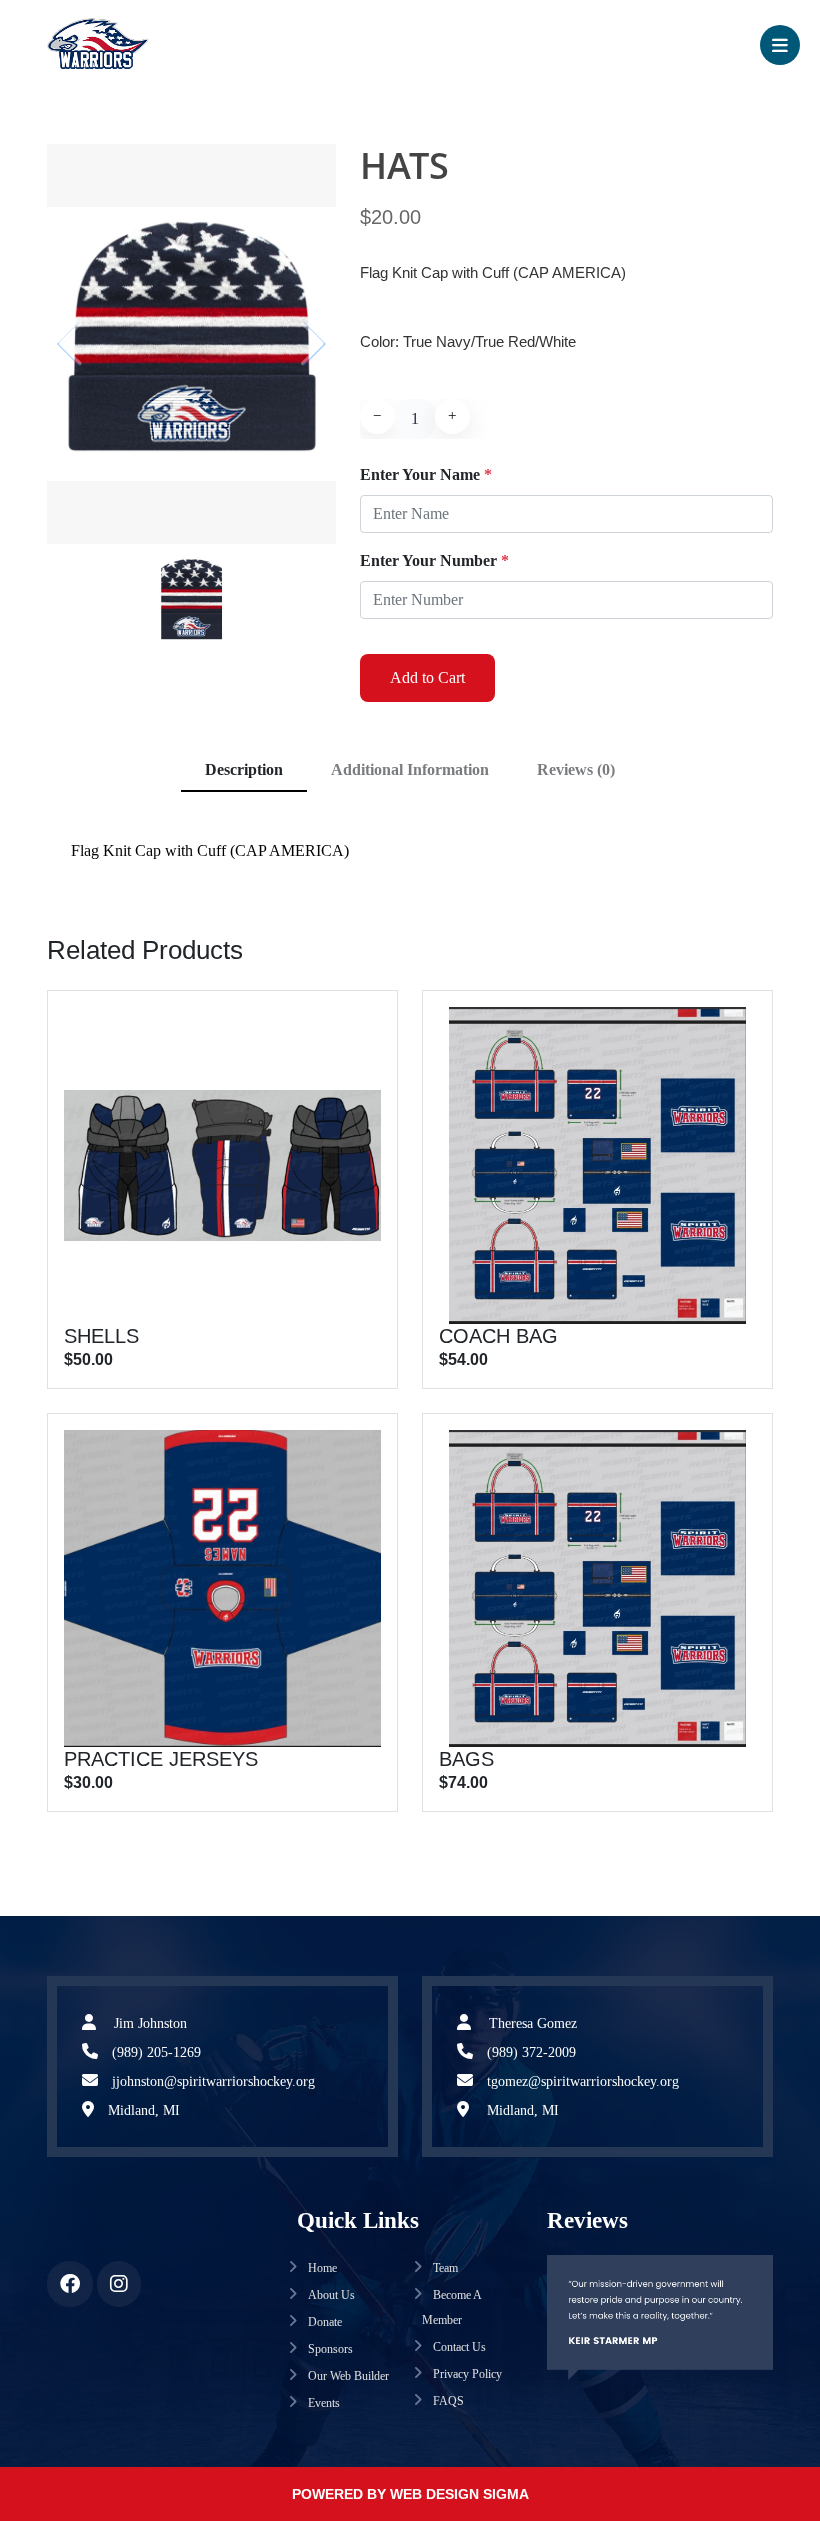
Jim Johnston (148, 2023)
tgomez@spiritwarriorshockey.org (583, 2081)
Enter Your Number (434, 560)
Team (444, 2268)
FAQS (447, 2401)
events (322, 2403)
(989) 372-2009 (531, 2052)
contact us (458, 2347)
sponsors (329, 2349)
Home (321, 2268)
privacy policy (466, 2374)
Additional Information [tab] (410, 769)
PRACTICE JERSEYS (161, 1759)
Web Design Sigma (459, 2494)
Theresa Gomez (531, 2023)
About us (330, 2295)
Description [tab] (244, 769)
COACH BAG (498, 1336)
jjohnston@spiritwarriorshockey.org (213, 2081)
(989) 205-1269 (156, 2052)
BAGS (466, 1759)
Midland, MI (144, 2110)
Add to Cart (427, 677)
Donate (323, 2322)
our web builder (347, 2376)
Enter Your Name (426, 474)
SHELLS (101, 1336)
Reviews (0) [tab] (576, 769)
